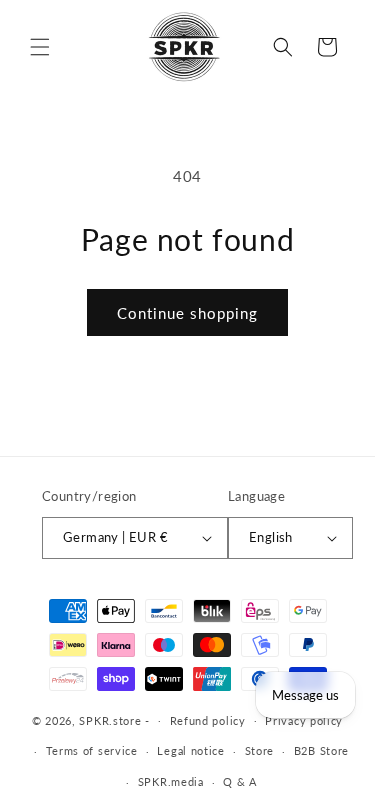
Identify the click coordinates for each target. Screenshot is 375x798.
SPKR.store (110, 719)
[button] (40, 47)
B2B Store (321, 750)
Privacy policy (304, 720)
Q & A (240, 781)
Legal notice (190, 750)
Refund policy (208, 720)
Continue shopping (187, 313)
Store (260, 750)
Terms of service (92, 750)
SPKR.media (171, 781)
